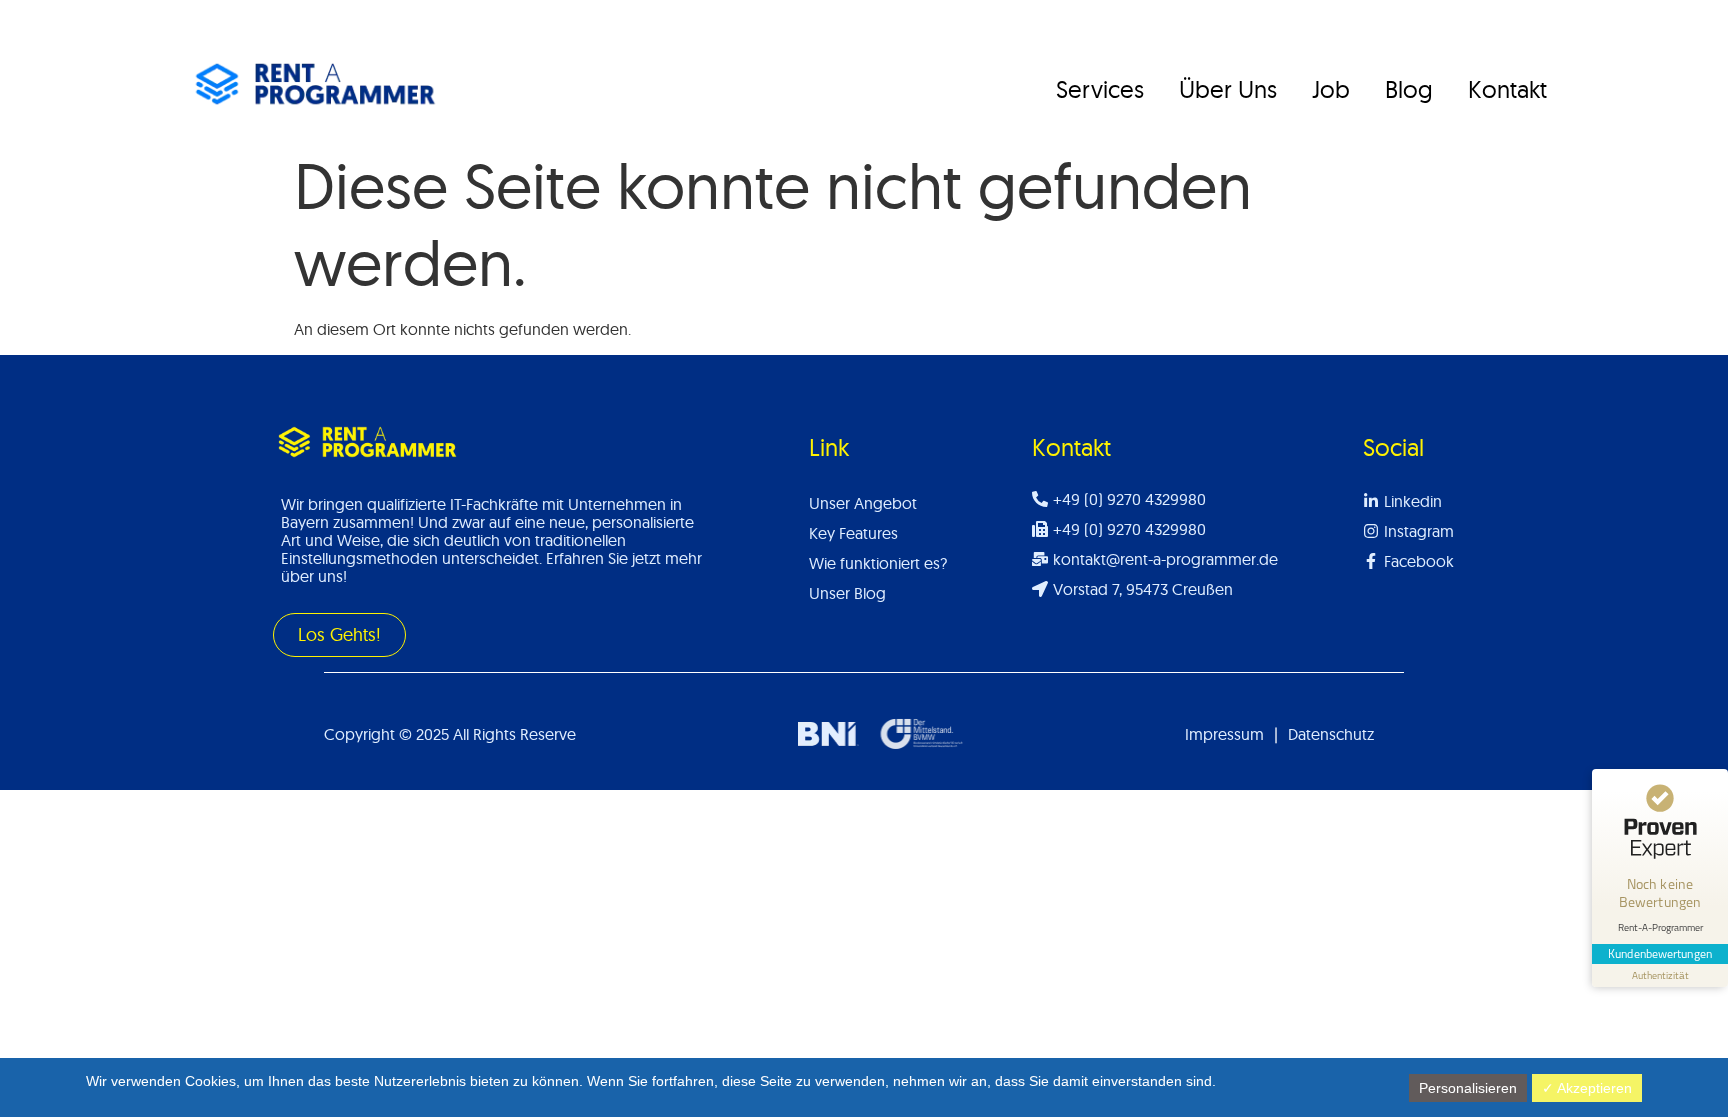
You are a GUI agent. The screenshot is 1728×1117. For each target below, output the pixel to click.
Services (1100, 89)
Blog (1409, 89)
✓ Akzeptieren (1587, 1088)
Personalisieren (1468, 1088)
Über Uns (1228, 89)
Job (1331, 89)
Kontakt (1507, 89)
